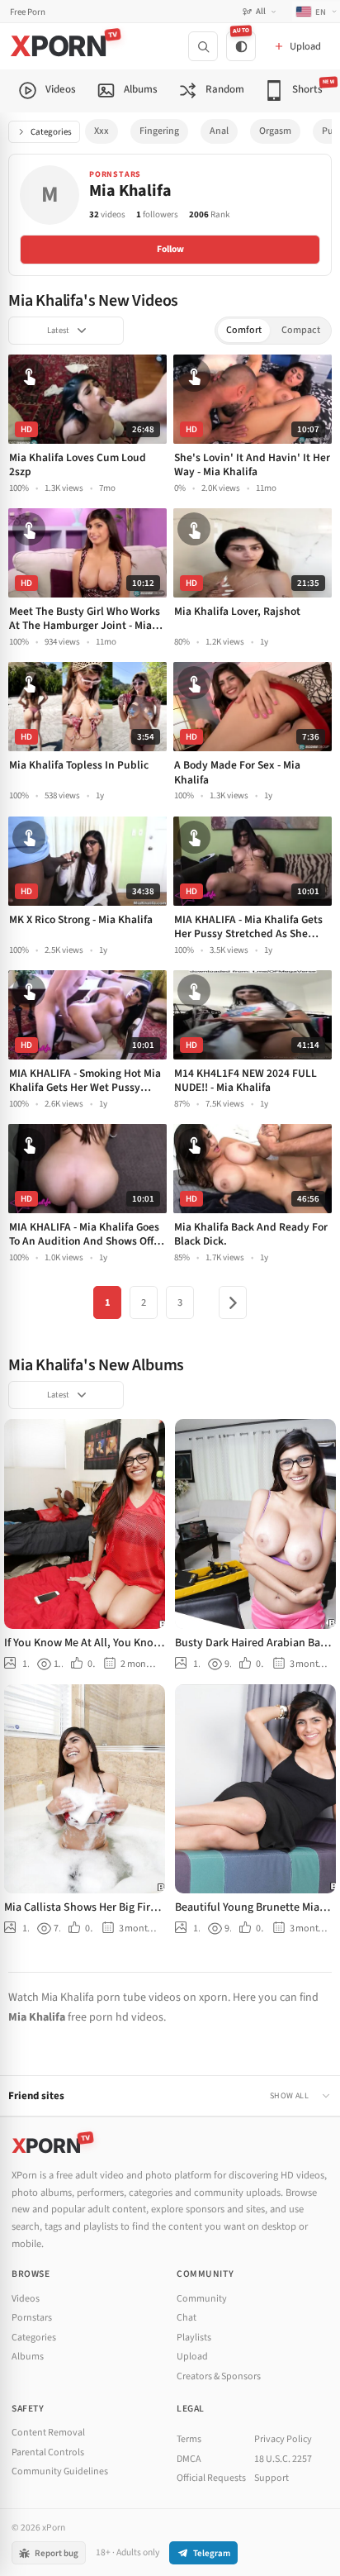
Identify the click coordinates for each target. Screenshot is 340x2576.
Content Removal (48, 2433)
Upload (192, 2357)
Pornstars (32, 2318)
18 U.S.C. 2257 (283, 2459)
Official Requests (211, 2478)
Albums (28, 2357)
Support (272, 2478)
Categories (51, 132)
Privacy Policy (283, 2439)
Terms (189, 2439)
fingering (159, 131)
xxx (102, 131)
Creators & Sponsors (219, 2376)
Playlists (194, 2338)
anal (219, 131)
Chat (187, 2318)
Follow (170, 249)
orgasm (275, 131)
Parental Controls (48, 2452)
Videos (26, 2299)
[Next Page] (233, 1302)
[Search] (203, 46)
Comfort (244, 330)
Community (202, 2299)
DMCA (189, 2459)
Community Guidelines (60, 2471)
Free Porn (28, 12)
